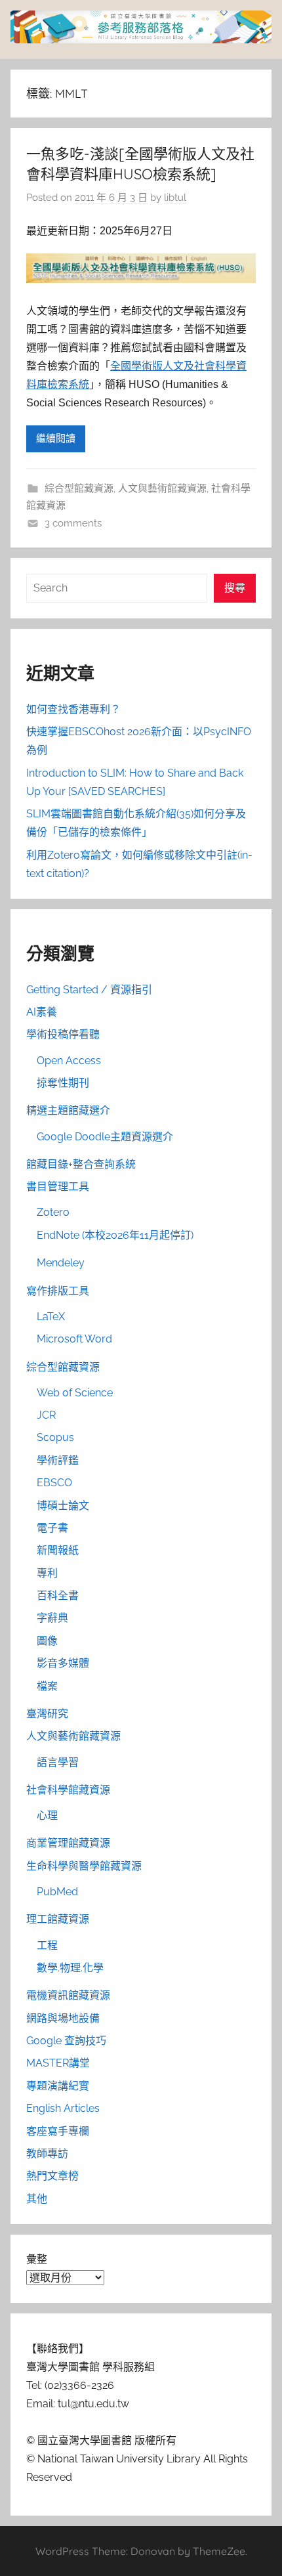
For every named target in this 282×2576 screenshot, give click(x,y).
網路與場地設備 (63, 2018)
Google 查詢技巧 (66, 2041)
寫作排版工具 (58, 1291)
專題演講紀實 (58, 2086)
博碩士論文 (63, 1506)
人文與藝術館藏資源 (162, 488)
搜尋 (235, 588)
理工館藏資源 (58, 1919)
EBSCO (54, 1483)
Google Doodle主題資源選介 (105, 1137)
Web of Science (75, 1393)
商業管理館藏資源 (68, 1843)
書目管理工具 (58, 1187)
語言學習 (58, 1762)
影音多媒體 (63, 1663)
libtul (175, 198)
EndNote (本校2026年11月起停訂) (115, 1235)
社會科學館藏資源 (68, 1790)
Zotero (53, 1212)
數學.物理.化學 (70, 1968)
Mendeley (61, 1263)
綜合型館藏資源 (79, 488)
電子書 (52, 1528)
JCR (46, 1415)
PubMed (57, 1892)
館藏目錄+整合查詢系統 (81, 1164)
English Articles (63, 2108)
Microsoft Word (74, 1339)
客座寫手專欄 (58, 2131)
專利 (47, 1573)
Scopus (55, 1437)
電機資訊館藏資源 (68, 1995)
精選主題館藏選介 (68, 1110)
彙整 (37, 2259)
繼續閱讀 (56, 439)
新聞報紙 (58, 1550)
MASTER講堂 (58, 2063)
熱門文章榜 (52, 2176)
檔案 (47, 1686)
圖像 (47, 1641)
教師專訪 (47, 2154)
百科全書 (58, 1596)
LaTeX (51, 1317)
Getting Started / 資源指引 (89, 990)
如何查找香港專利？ (73, 709)
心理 (47, 1815)
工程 (47, 1945)
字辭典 (52, 1618)
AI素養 (42, 1012)
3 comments (73, 523)
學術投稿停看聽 (63, 1034)
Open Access (69, 1061)
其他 (37, 2199)
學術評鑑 (58, 1460)
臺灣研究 (47, 1714)
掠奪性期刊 (63, 1083)
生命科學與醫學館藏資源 (84, 1866)
